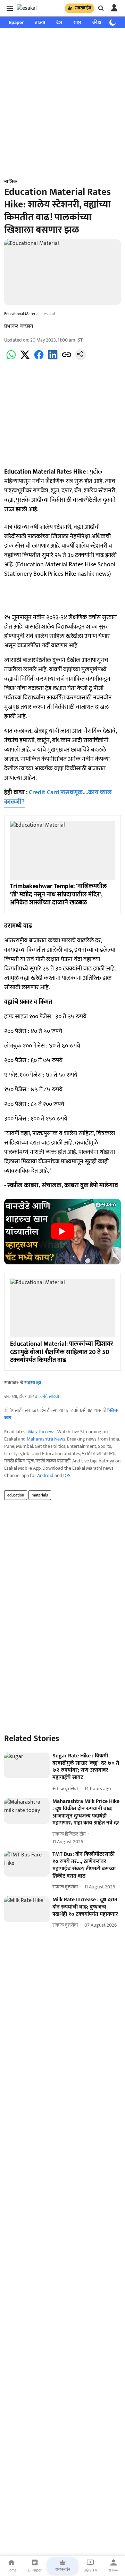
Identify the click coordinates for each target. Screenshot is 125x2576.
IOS (67, 1475)
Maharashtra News (46, 1439)
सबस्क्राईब (83, 8)
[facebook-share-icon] (39, 359)
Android (45, 1475)
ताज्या (40, 22)
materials (40, 1495)
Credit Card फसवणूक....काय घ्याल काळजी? (58, 797)
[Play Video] (62, 1231)
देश (59, 22)
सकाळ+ (114, 2570)
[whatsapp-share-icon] (11, 359)
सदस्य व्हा (33, 1383)
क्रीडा (97, 22)
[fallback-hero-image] (27, 1765)
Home (12, 2570)
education (16, 1495)
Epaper (16, 22)
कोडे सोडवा (50, 1397)
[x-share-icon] (25, 359)
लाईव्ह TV (90, 2570)
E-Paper (35, 2570)
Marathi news (42, 1432)
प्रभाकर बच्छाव (19, 326)
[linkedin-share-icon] (53, 359)
